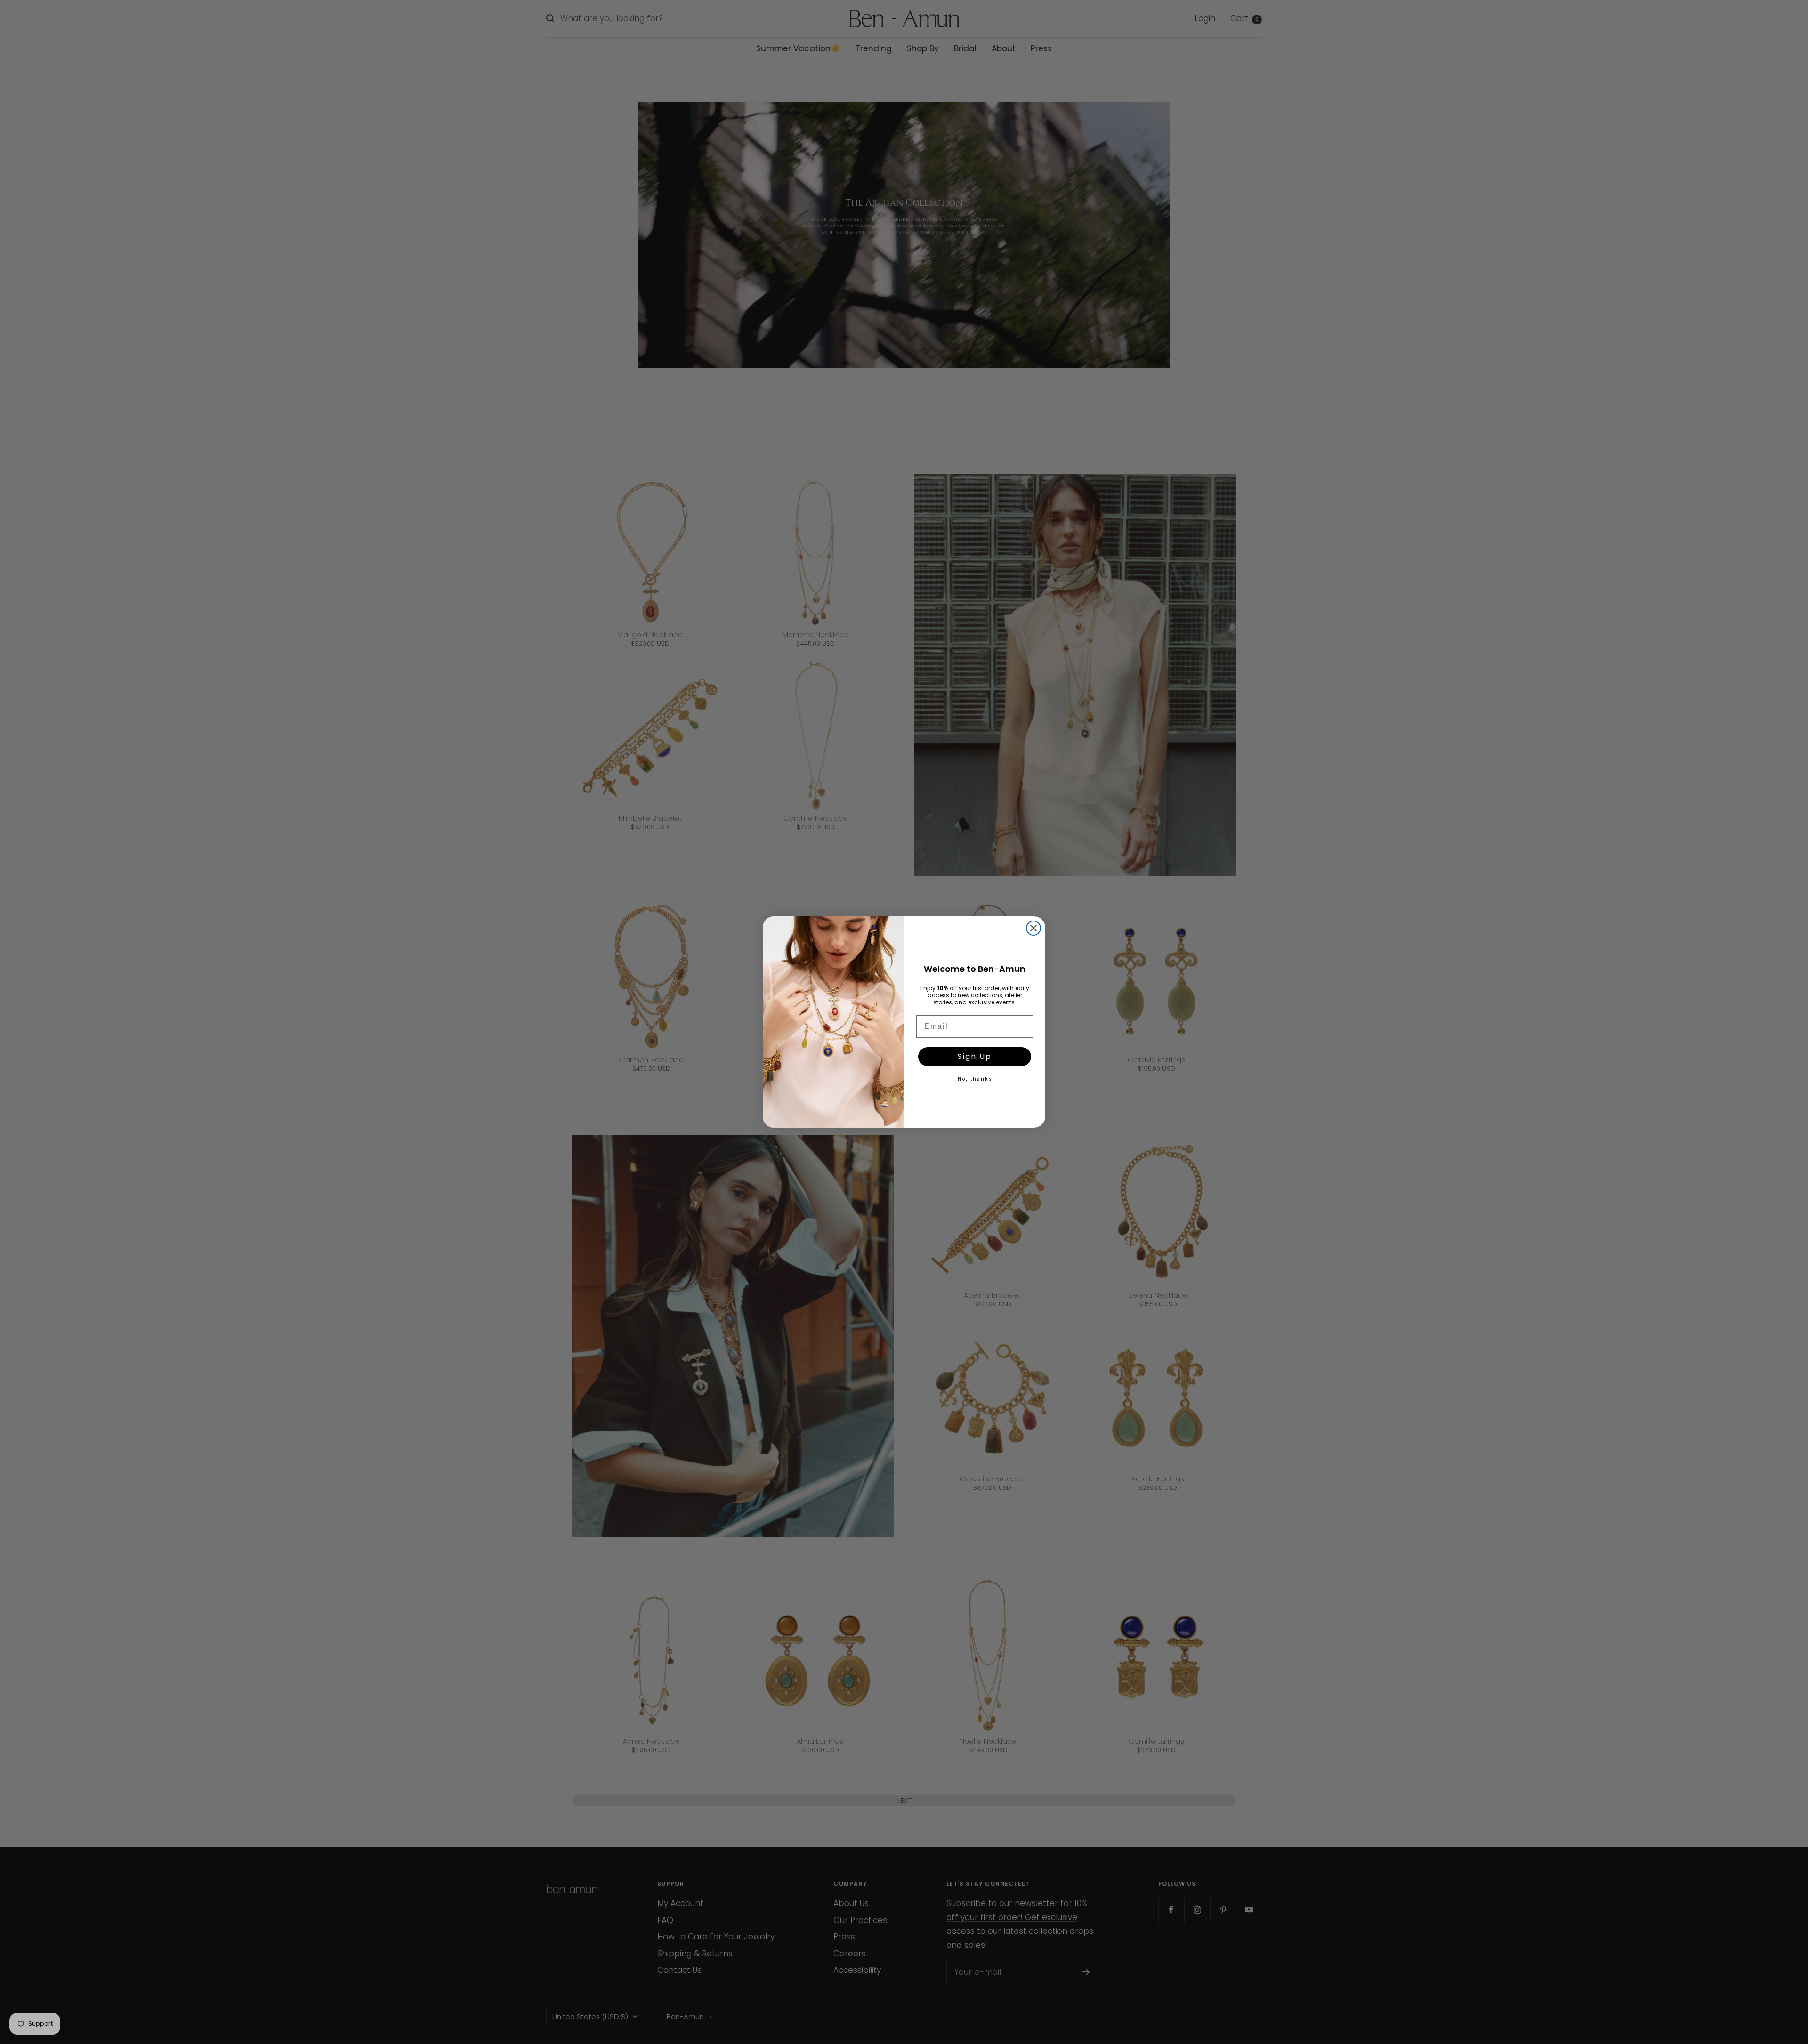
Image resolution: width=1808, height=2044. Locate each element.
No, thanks (975, 1079)
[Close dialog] (1033, 928)
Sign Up (975, 1056)
